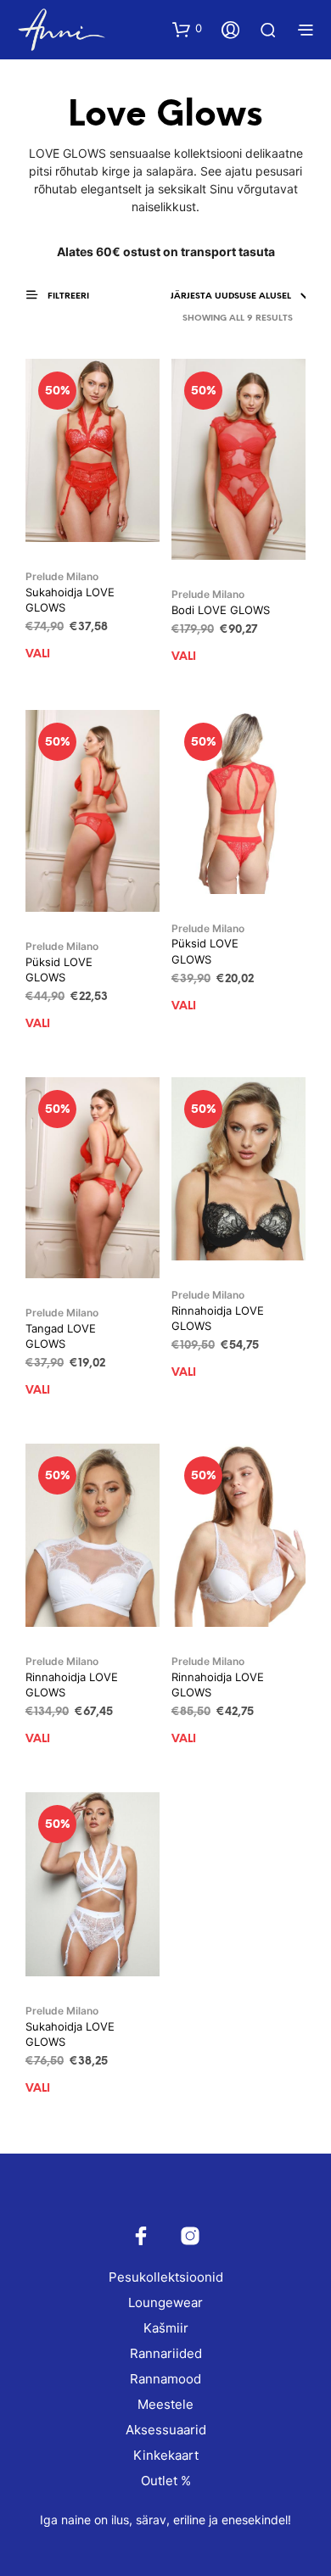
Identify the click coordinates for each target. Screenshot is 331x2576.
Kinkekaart (166, 2455)
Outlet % (166, 2481)
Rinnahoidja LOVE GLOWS (218, 1318)
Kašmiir (166, 2328)
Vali (38, 654)
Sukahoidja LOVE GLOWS (70, 600)
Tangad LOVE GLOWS (61, 1336)
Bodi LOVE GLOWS (221, 610)
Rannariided (166, 2353)
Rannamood (165, 2379)
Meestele (165, 2404)
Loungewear (165, 2302)
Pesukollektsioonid (166, 2277)
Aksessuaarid (166, 2430)
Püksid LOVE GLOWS (59, 969)
